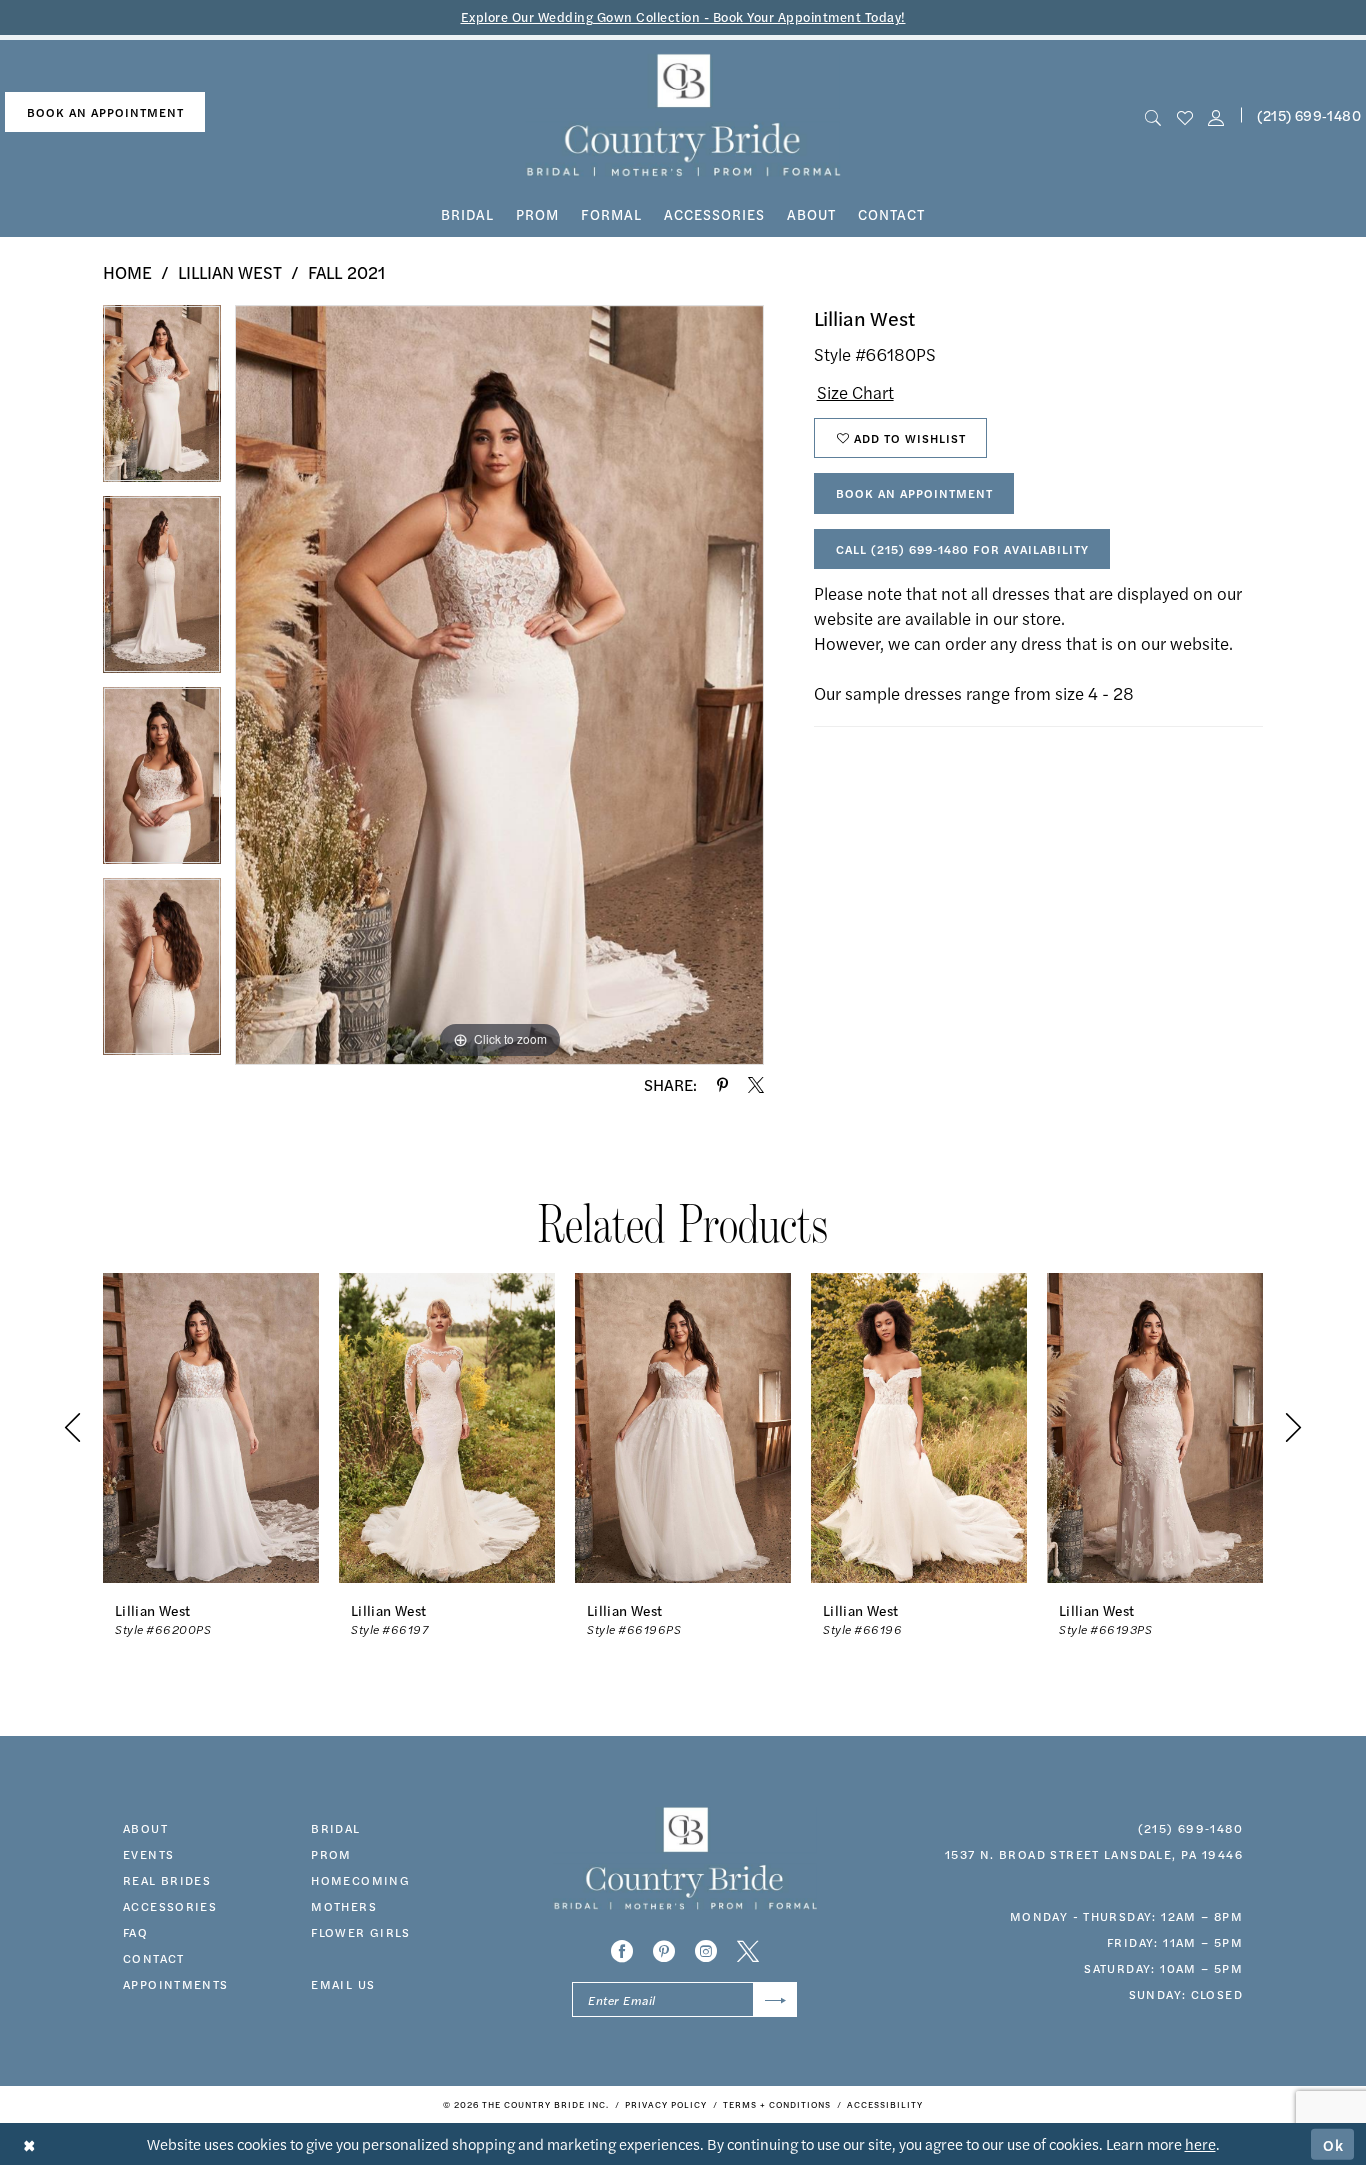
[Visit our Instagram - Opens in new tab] (706, 1951)
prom (331, 1854)
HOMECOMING (360, 1880)
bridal (335, 1828)
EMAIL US (343, 1984)
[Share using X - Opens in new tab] (756, 1085)
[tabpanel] (162, 400)
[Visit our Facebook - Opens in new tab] (622, 1951)
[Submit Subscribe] (775, 1999)
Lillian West (230, 272)
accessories (170, 1906)
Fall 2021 (346, 272)
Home (127, 272)
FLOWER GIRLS (361, 1932)
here (1200, 2143)
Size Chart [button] (855, 392)
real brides (167, 1880)
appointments (176, 1984)
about (145, 1828)
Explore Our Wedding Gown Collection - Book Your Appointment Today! (683, 16)
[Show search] (1153, 115)
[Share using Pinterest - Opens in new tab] (722, 1085)
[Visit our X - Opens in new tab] (748, 1951)
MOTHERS (344, 1906)
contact (154, 1958)
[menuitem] (105, 112)
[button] (1215, 115)
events (148, 1854)
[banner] (683, 115)
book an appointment (105, 112)
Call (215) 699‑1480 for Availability (962, 549)
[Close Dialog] (29, 2144)
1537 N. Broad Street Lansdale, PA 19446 (1094, 1854)
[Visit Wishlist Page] (1184, 115)
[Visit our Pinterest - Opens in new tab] (664, 1951)
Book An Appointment (914, 493)
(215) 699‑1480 (1190, 1828)
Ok (1334, 2143)
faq (135, 1932)
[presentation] (211, 1427)
